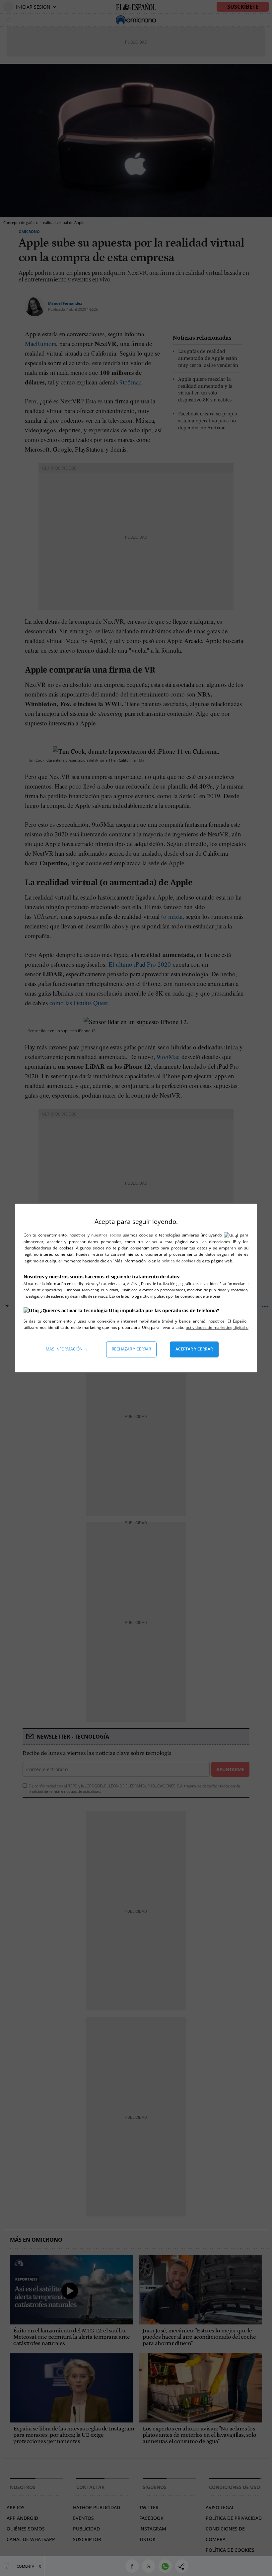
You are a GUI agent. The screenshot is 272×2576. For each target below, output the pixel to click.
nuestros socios (106, 1235)
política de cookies (179, 1261)
